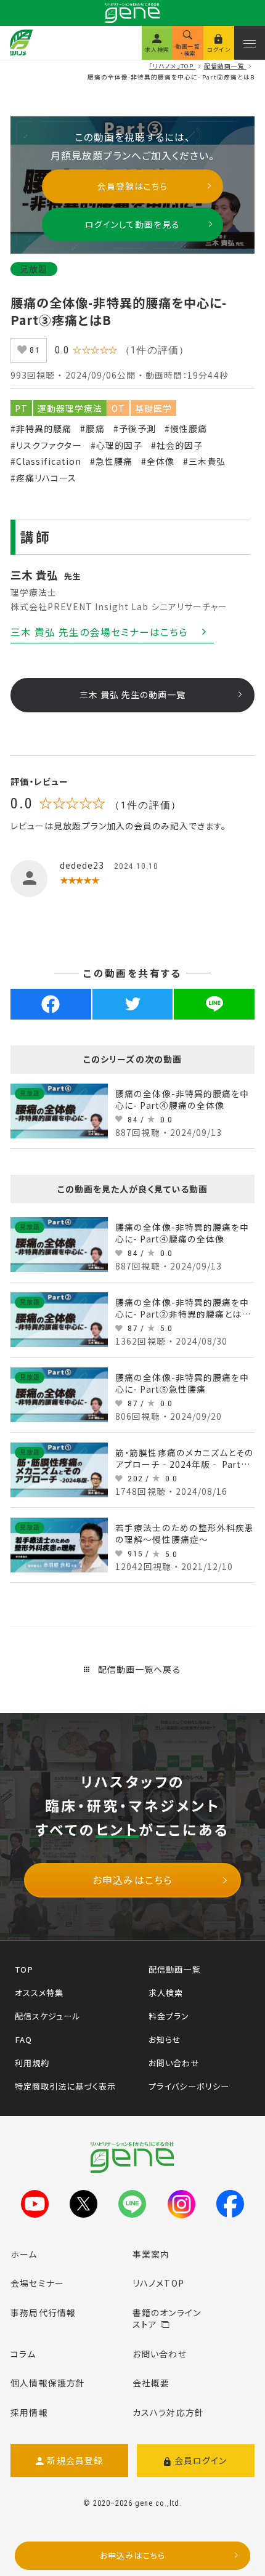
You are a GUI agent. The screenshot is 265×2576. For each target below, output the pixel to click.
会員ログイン (201, 2460)
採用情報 (29, 2412)
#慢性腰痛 (186, 429)
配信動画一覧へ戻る (138, 1669)
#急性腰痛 (111, 461)
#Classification (46, 461)
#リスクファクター (46, 445)
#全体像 (158, 461)
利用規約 (32, 2063)
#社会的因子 (177, 445)
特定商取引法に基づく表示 (65, 2086)
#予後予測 (135, 429)
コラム (23, 2354)
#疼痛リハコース (43, 478)
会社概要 (151, 2383)
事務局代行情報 (43, 2312)
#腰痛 (92, 429)
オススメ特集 (39, 1993)
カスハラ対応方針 (168, 2412)
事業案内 (151, 2254)
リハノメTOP (158, 2283)
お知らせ (165, 2039)
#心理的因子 (116, 445)
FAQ (23, 2039)
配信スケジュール (47, 2016)
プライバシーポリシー (189, 2086)
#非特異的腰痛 (41, 429)
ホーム (24, 2254)
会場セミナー (37, 2283)
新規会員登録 (75, 2460)
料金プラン (169, 2016)
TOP (24, 1969)
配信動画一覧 (174, 1969)
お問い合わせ (174, 2063)
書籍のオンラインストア (167, 2319)
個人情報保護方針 (48, 2383)
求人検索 (166, 1993)
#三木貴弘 (204, 461)
